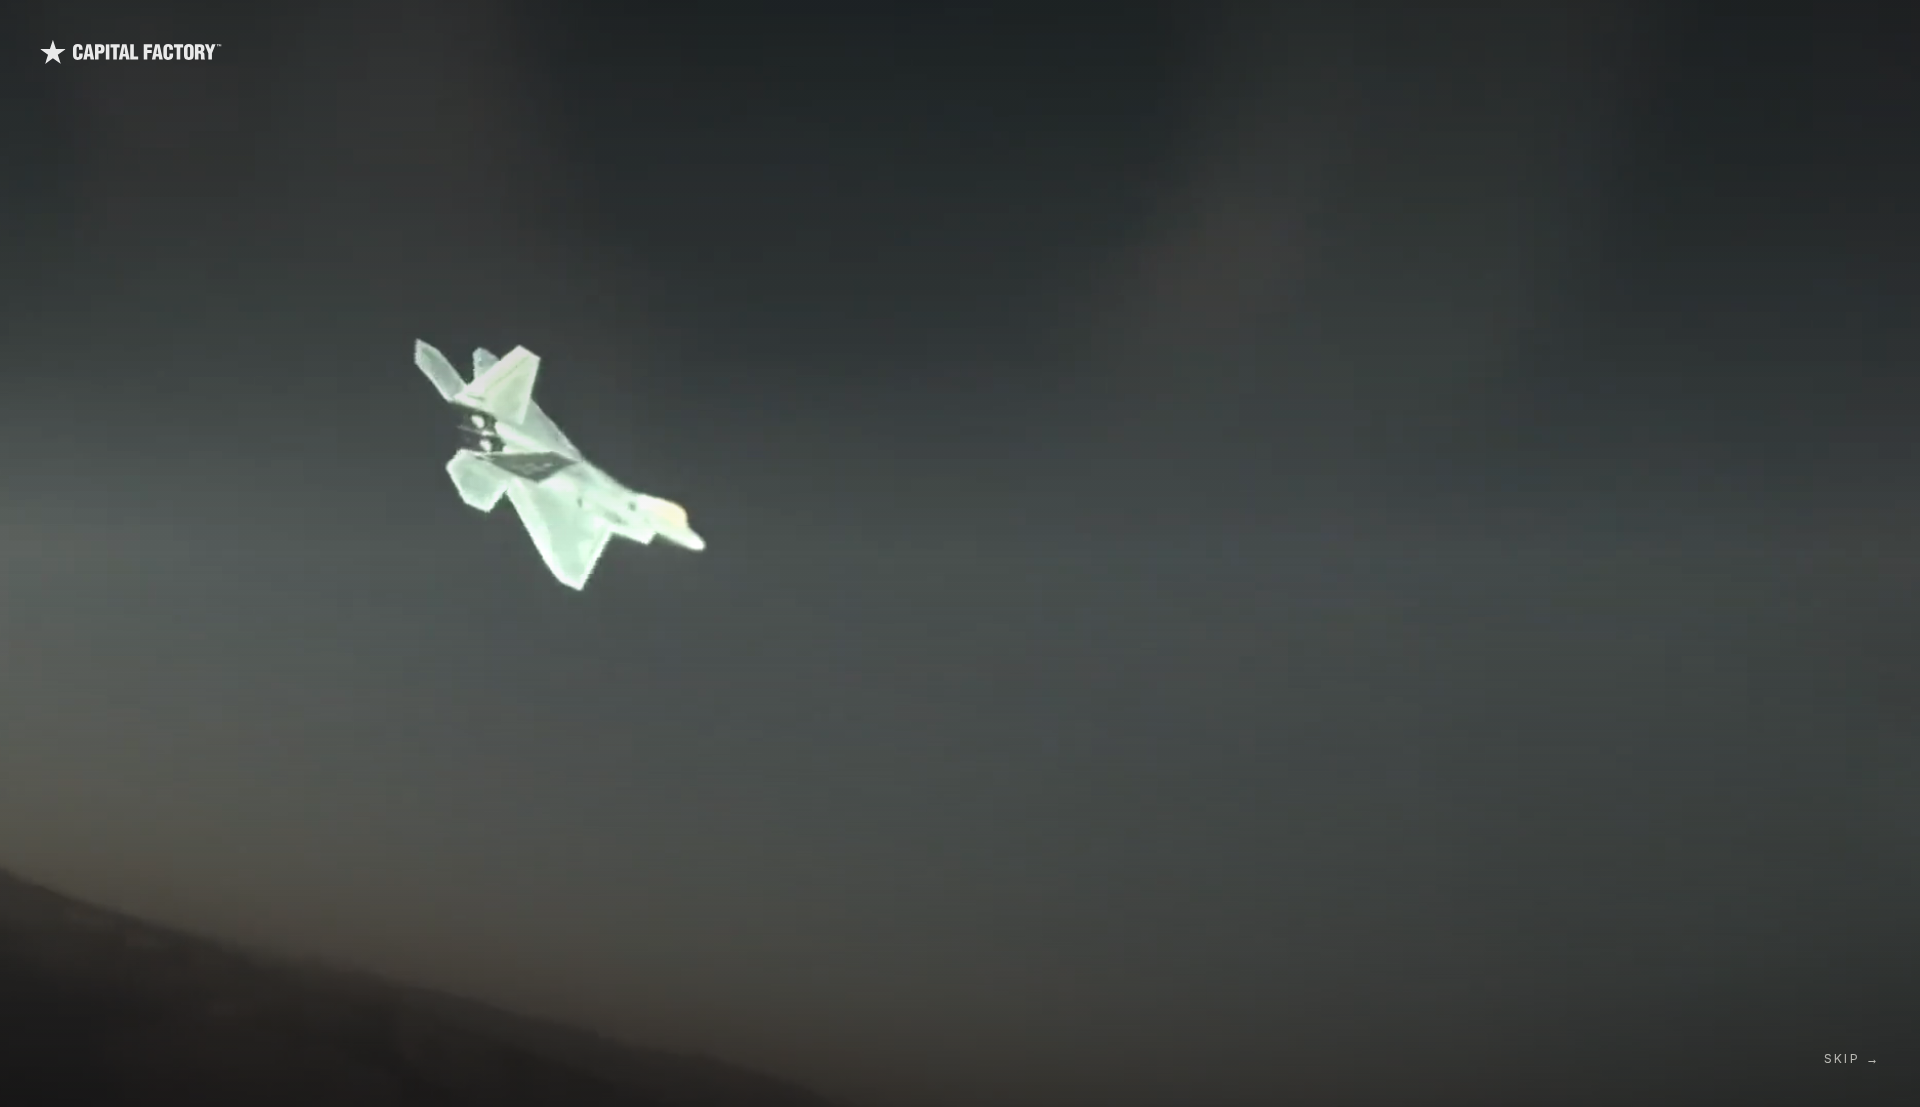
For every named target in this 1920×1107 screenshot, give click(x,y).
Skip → (1852, 1058)
